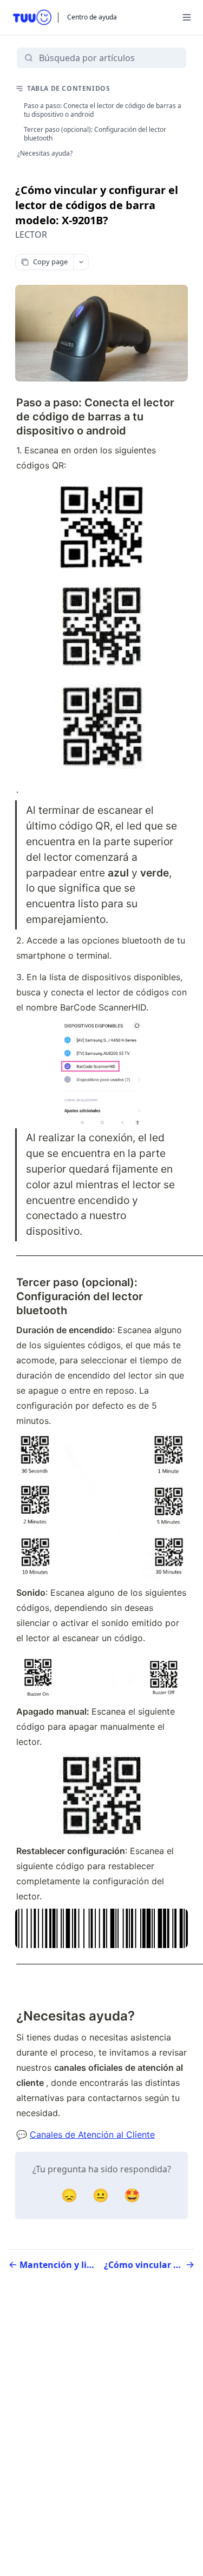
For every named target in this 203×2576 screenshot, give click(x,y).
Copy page (50, 262)
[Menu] (187, 17)
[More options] (81, 262)
